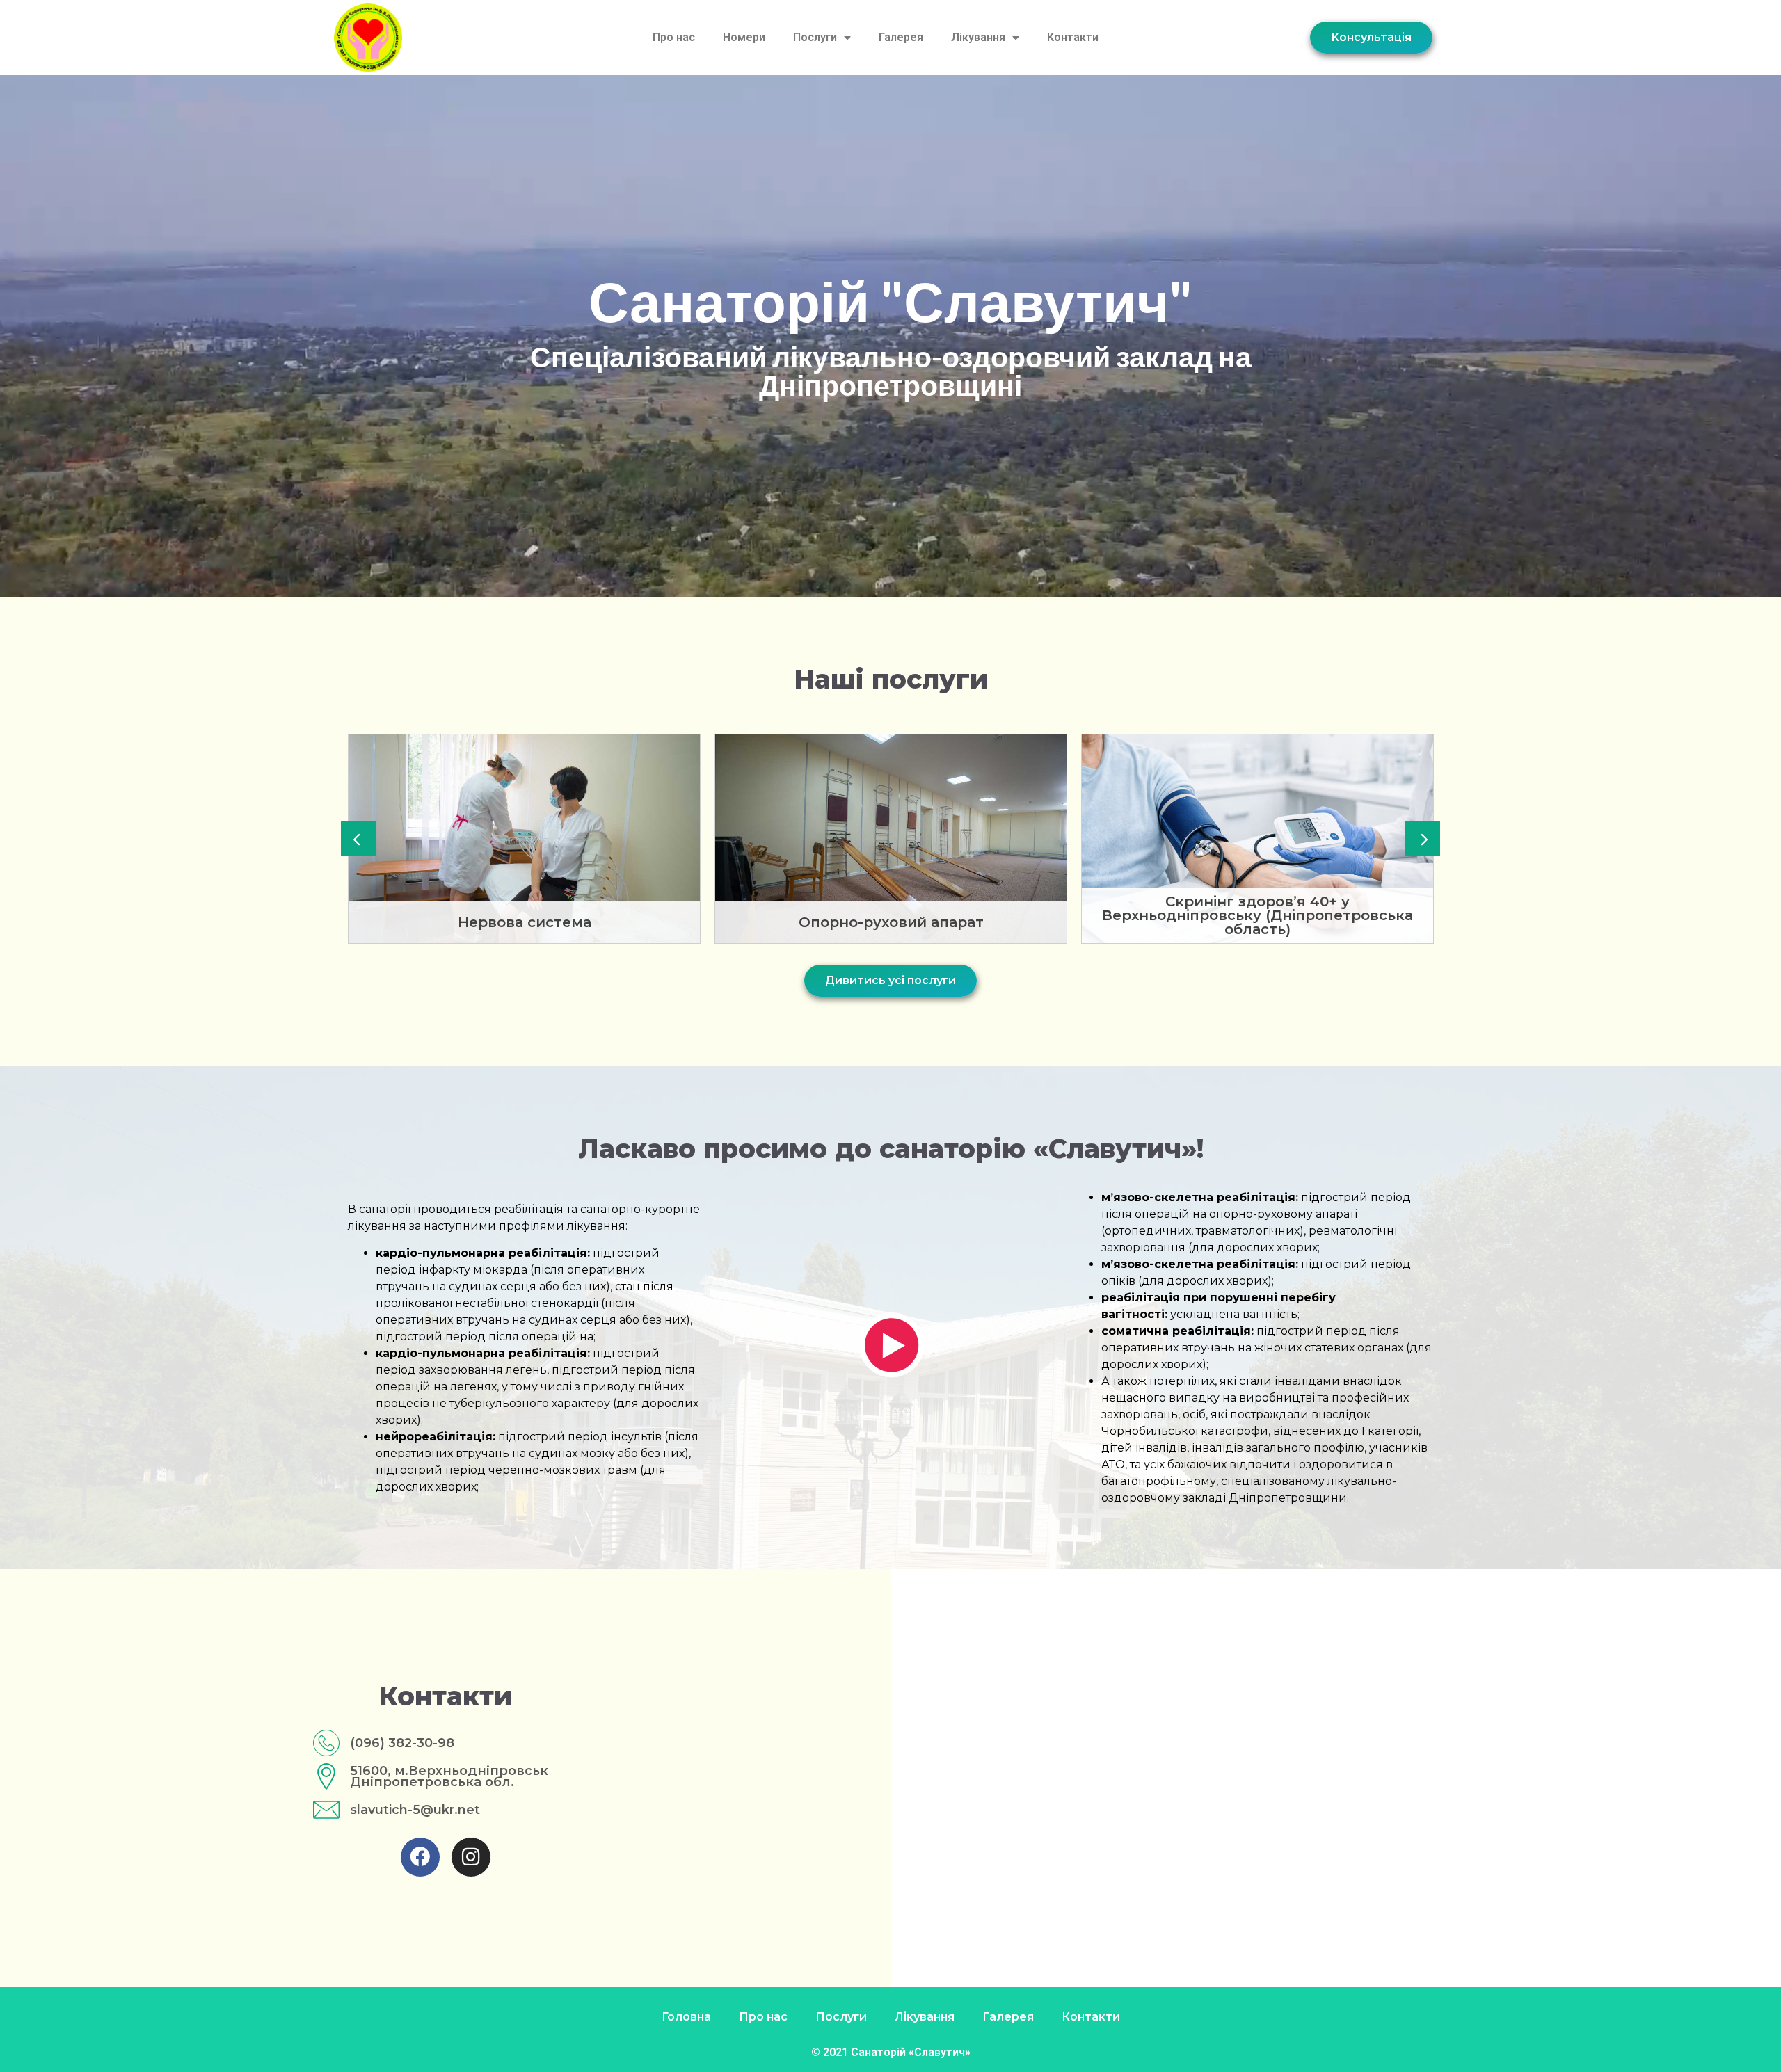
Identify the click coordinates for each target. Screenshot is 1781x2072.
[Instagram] (471, 1857)
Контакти (1073, 37)
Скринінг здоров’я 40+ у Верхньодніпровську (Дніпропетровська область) (891, 915)
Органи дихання (1257, 922)
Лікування (978, 37)
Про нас (674, 37)
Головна (686, 2017)
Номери (744, 37)
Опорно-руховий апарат (525, 922)
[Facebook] (420, 1857)
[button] (358, 839)
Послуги (815, 37)
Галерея (901, 37)
